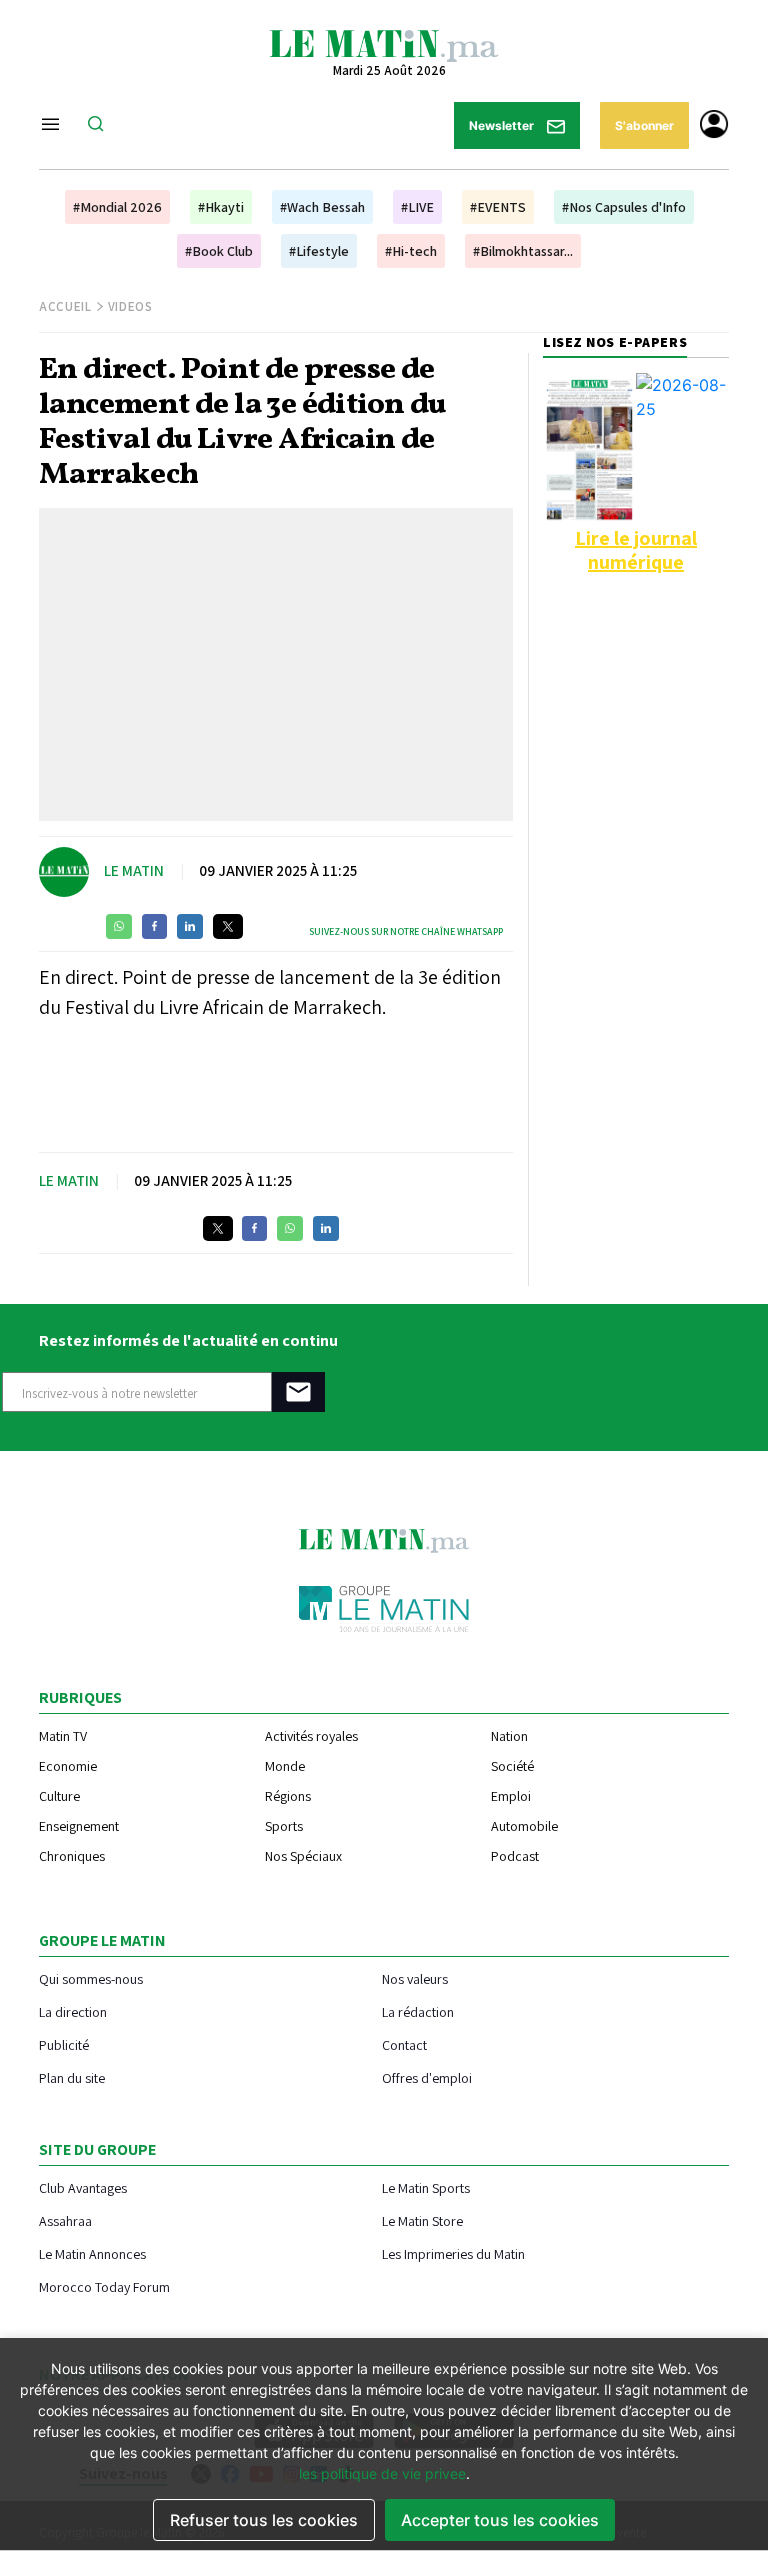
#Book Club (219, 251)
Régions (288, 1796)
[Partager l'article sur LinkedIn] (190, 926)
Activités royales (311, 1736)
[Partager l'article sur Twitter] (228, 926)
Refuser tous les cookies (264, 2520)
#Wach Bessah (322, 207)
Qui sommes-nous (91, 1978)
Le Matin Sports (426, 2187)
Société (512, 1766)
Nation (509, 1736)
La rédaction (418, 2011)
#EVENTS (498, 207)
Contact (404, 2044)
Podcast (515, 1856)
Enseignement (79, 1826)
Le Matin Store (422, 2220)
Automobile (524, 1826)
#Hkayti (221, 207)
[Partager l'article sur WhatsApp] (119, 926)
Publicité (64, 2044)
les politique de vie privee (382, 2473)
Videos (130, 306)
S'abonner (644, 125)
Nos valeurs (415, 1978)
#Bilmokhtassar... (523, 251)
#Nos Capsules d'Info (624, 207)
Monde (285, 1766)
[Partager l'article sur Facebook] (154, 926)
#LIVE (417, 207)
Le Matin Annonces (92, 2253)
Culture (59, 1796)
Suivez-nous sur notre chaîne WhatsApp (406, 931)
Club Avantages (83, 2187)
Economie (68, 1766)
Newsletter (503, 125)
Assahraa (65, 2220)
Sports (284, 1826)
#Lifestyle (319, 251)
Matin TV (63, 1736)
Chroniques (72, 1856)
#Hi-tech (411, 251)
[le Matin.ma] (384, 44)
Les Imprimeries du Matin (453, 2253)
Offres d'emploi (427, 2077)
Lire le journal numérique (636, 550)
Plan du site (72, 2077)
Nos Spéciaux (303, 1856)
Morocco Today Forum (104, 2286)
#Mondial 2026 (117, 207)
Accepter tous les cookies (500, 2520)
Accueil (65, 306)
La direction (73, 2011)
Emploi (511, 1796)
